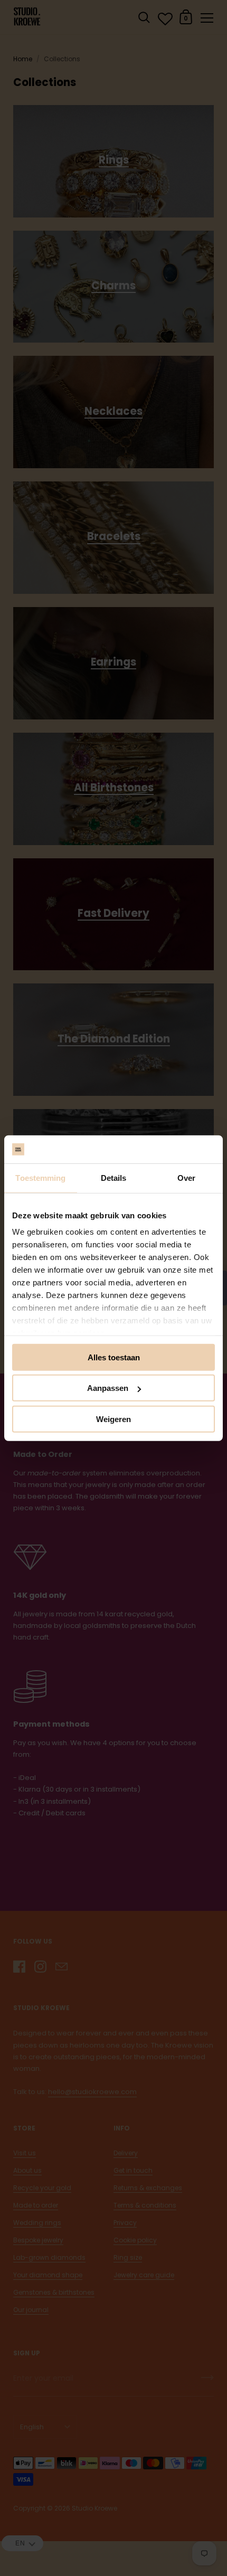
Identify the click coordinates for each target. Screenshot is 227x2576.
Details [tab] (114, 1177)
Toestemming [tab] (40, 1177)
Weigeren (113, 1419)
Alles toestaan (114, 1357)
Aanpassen (108, 1388)
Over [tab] (186, 1177)
